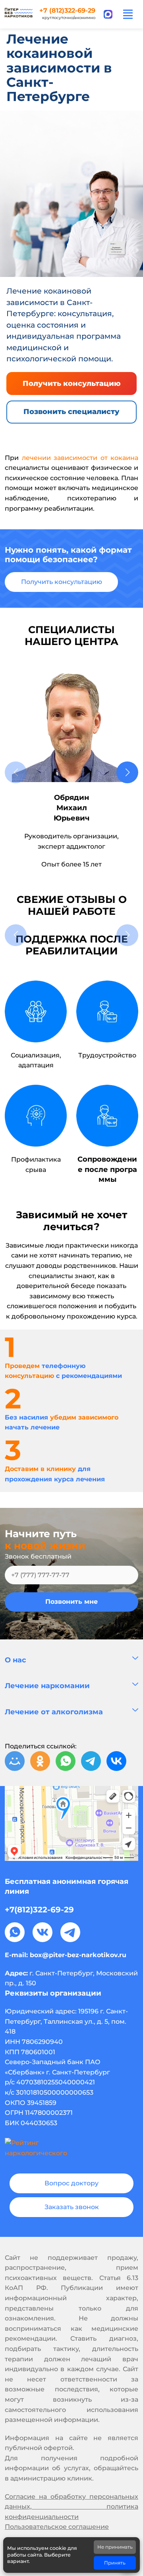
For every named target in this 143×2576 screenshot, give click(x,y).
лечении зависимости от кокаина (80, 458)
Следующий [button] (127, 772)
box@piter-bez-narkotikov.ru (78, 1955)
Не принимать (115, 2547)
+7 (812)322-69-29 (67, 11)
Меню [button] (128, 14)
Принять (115, 2563)
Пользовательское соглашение (57, 2527)
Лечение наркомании (47, 1686)
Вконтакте (43, 1932)
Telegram (70, 1932)
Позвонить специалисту (71, 412)
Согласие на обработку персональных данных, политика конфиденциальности (71, 2507)
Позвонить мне (71, 1602)
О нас (15, 1660)
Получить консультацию (72, 384)
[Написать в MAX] (108, 14)
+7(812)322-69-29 (39, 1910)
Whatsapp (15, 1932)
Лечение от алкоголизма (54, 1712)
